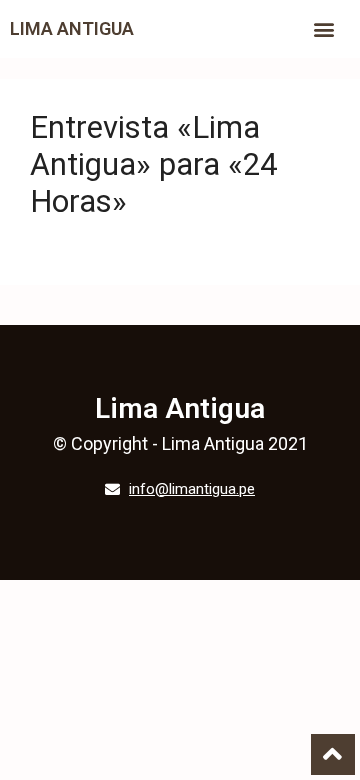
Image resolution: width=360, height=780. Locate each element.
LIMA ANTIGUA (72, 28)
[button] (324, 29)
